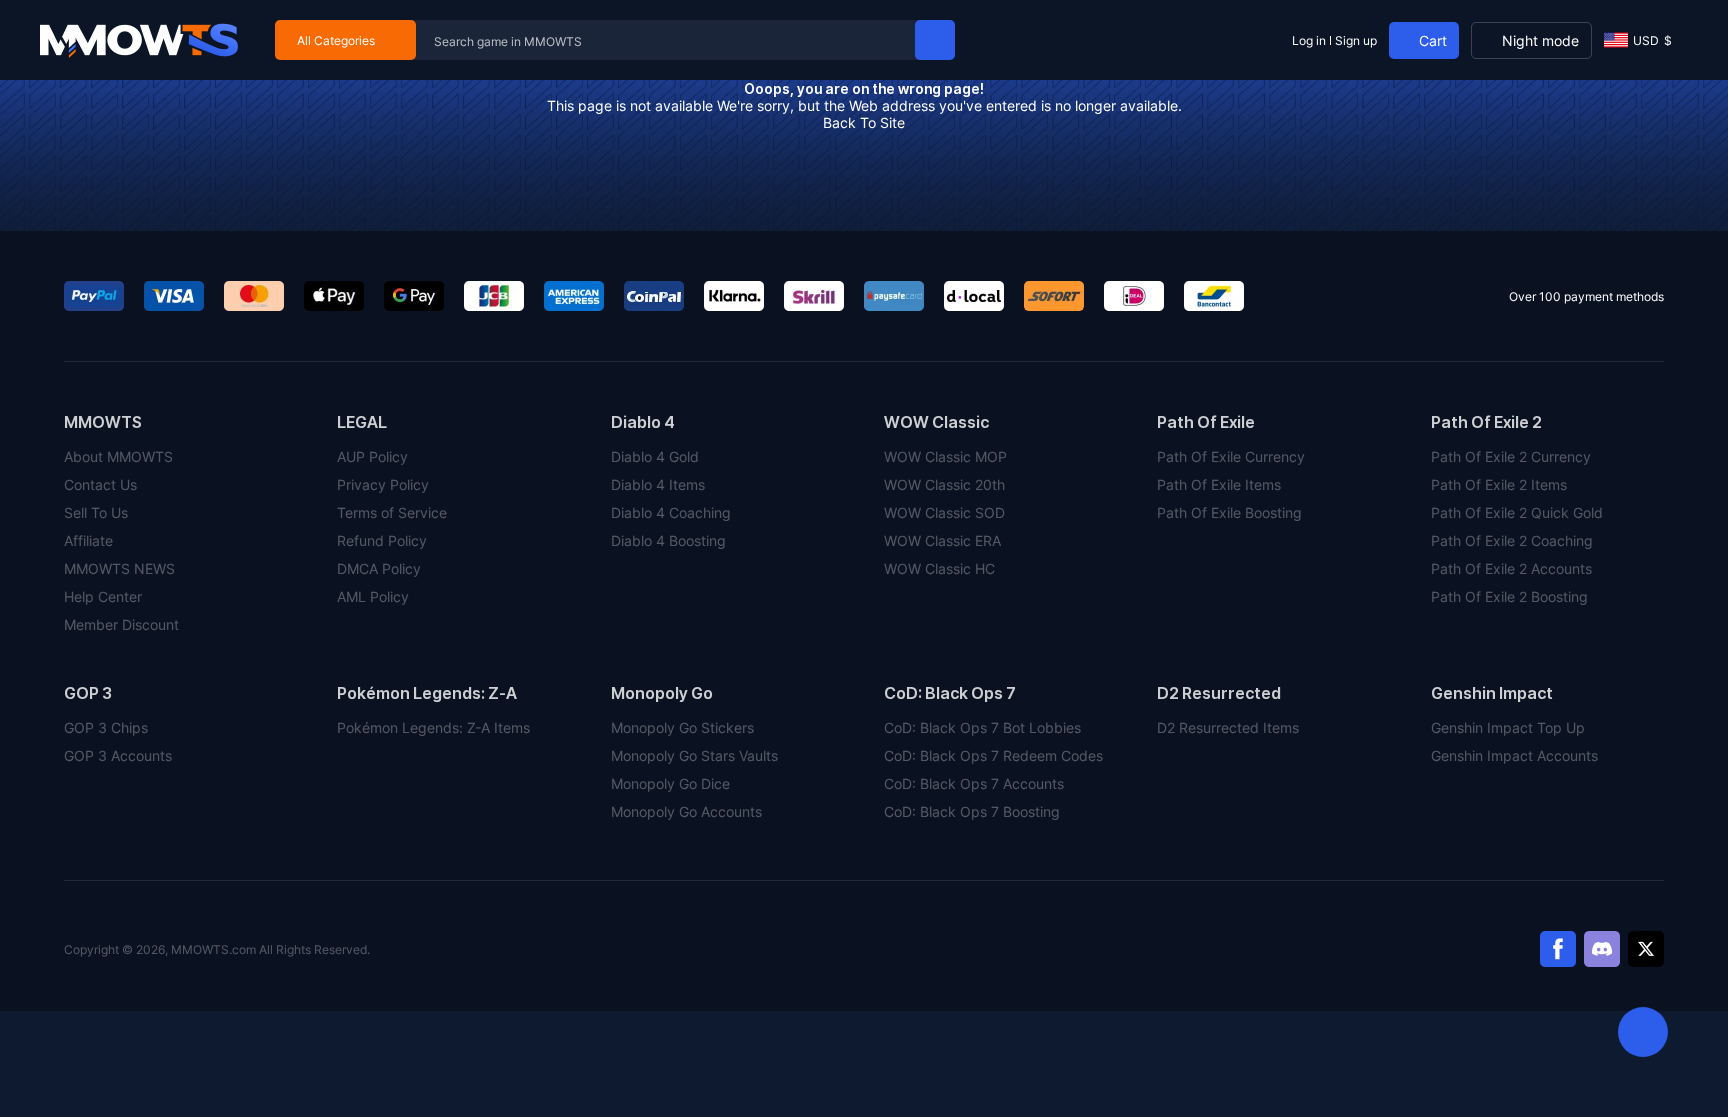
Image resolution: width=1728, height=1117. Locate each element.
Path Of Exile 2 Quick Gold (1517, 512)
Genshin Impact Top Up (1508, 727)
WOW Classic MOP (945, 456)
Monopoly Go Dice (670, 783)
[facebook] (1558, 949)
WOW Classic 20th (944, 484)
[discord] (1602, 949)
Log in (1309, 40)
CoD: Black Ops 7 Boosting (972, 811)
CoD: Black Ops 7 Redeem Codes (993, 755)
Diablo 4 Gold (655, 456)
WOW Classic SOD (944, 512)
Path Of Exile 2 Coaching (1512, 540)
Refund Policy (382, 540)
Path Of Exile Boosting (1229, 512)
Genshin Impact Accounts (1514, 755)
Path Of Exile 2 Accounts (1511, 568)
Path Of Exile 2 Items (1499, 484)
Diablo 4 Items (658, 484)
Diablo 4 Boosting (668, 540)
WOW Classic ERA (942, 540)
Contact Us (100, 484)
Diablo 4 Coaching (671, 512)
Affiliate (88, 540)
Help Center (103, 596)
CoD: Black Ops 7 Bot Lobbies (982, 727)
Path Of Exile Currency (1231, 456)
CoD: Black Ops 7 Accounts (974, 783)
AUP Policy (372, 456)
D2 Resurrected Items (1228, 727)
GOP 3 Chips (106, 727)
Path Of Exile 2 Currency (1511, 456)
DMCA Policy (379, 568)
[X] (1646, 949)
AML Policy (373, 596)
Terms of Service (392, 512)
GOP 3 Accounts (118, 755)
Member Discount (121, 624)
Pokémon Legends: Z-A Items (433, 727)
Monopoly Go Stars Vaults (694, 755)
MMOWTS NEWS (119, 568)
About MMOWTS (118, 456)
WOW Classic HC (939, 568)
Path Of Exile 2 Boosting (1509, 596)
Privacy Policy (383, 484)
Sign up (1356, 40)
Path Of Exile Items (1219, 484)
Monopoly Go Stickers (682, 727)
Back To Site (864, 122)
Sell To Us (96, 512)
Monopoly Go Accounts (686, 811)
